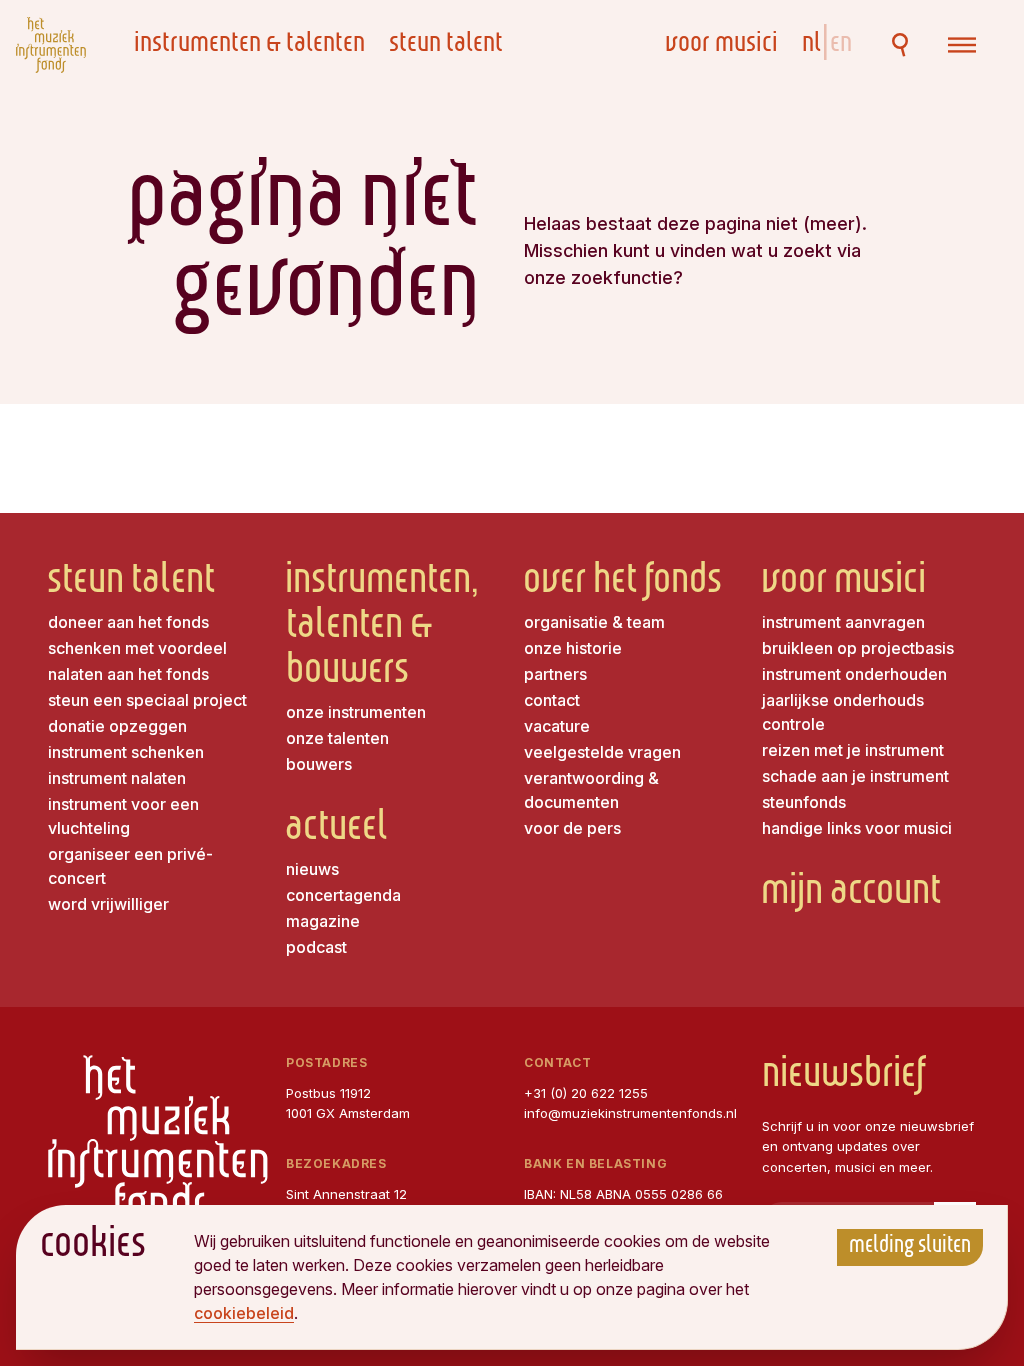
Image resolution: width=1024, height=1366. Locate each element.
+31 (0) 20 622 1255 (586, 1093)
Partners (555, 674)
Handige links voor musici (857, 828)
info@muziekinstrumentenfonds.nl (630, 1113)
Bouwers (319, 764)
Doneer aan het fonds (128, 622)
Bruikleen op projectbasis (858, 648)
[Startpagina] (51, 45)
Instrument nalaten (117, 778)
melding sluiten (910, 1247)
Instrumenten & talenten (249, 45)
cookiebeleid (244, 1313)
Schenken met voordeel (137, 648)
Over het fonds (623, 583)
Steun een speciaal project (147, 700)
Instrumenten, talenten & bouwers (382, 628)
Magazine (323, 921)
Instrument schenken (126, 752)
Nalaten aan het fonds (128, 674)
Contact (552, 700)
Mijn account (851, 894)
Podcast (316, 947)
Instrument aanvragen (843, 622)
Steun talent (446, 45)
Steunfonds (804, 802)
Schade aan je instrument (855, 776)
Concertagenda (343, 895)
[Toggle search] (900, 45)
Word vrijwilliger (108, 904)
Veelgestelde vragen (602, 752)
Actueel (337, 830)
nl (814, 45)
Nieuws (312, 869)
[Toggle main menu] (962, 45)
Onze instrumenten (356, 712)
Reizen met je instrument (853, 750)
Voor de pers (572, 828)
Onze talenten (337, 738)
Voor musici (721, 45)
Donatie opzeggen (117, 726)
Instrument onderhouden (854, 674)
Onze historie (573, 648)
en (841, 45)
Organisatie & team (594, 622)
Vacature (557, 726)
